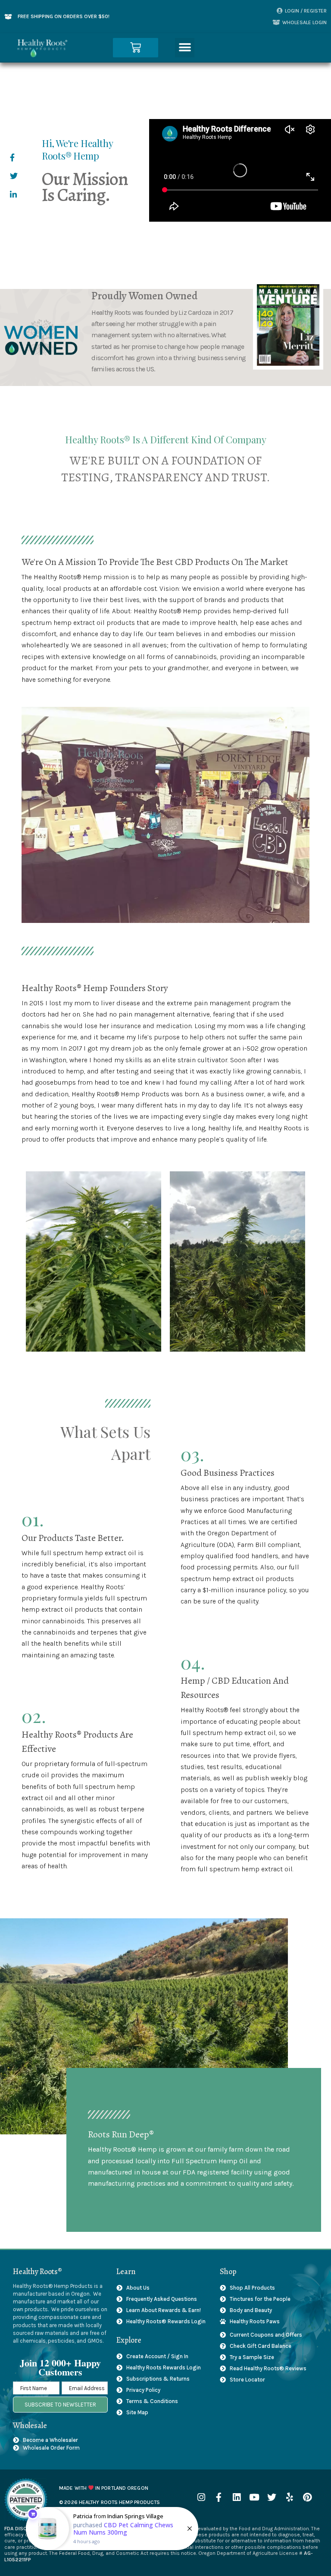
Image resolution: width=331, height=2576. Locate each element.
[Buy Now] (112, 2529)
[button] (185, 48)
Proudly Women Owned (144, 296)
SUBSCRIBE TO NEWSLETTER (60, 2405)
